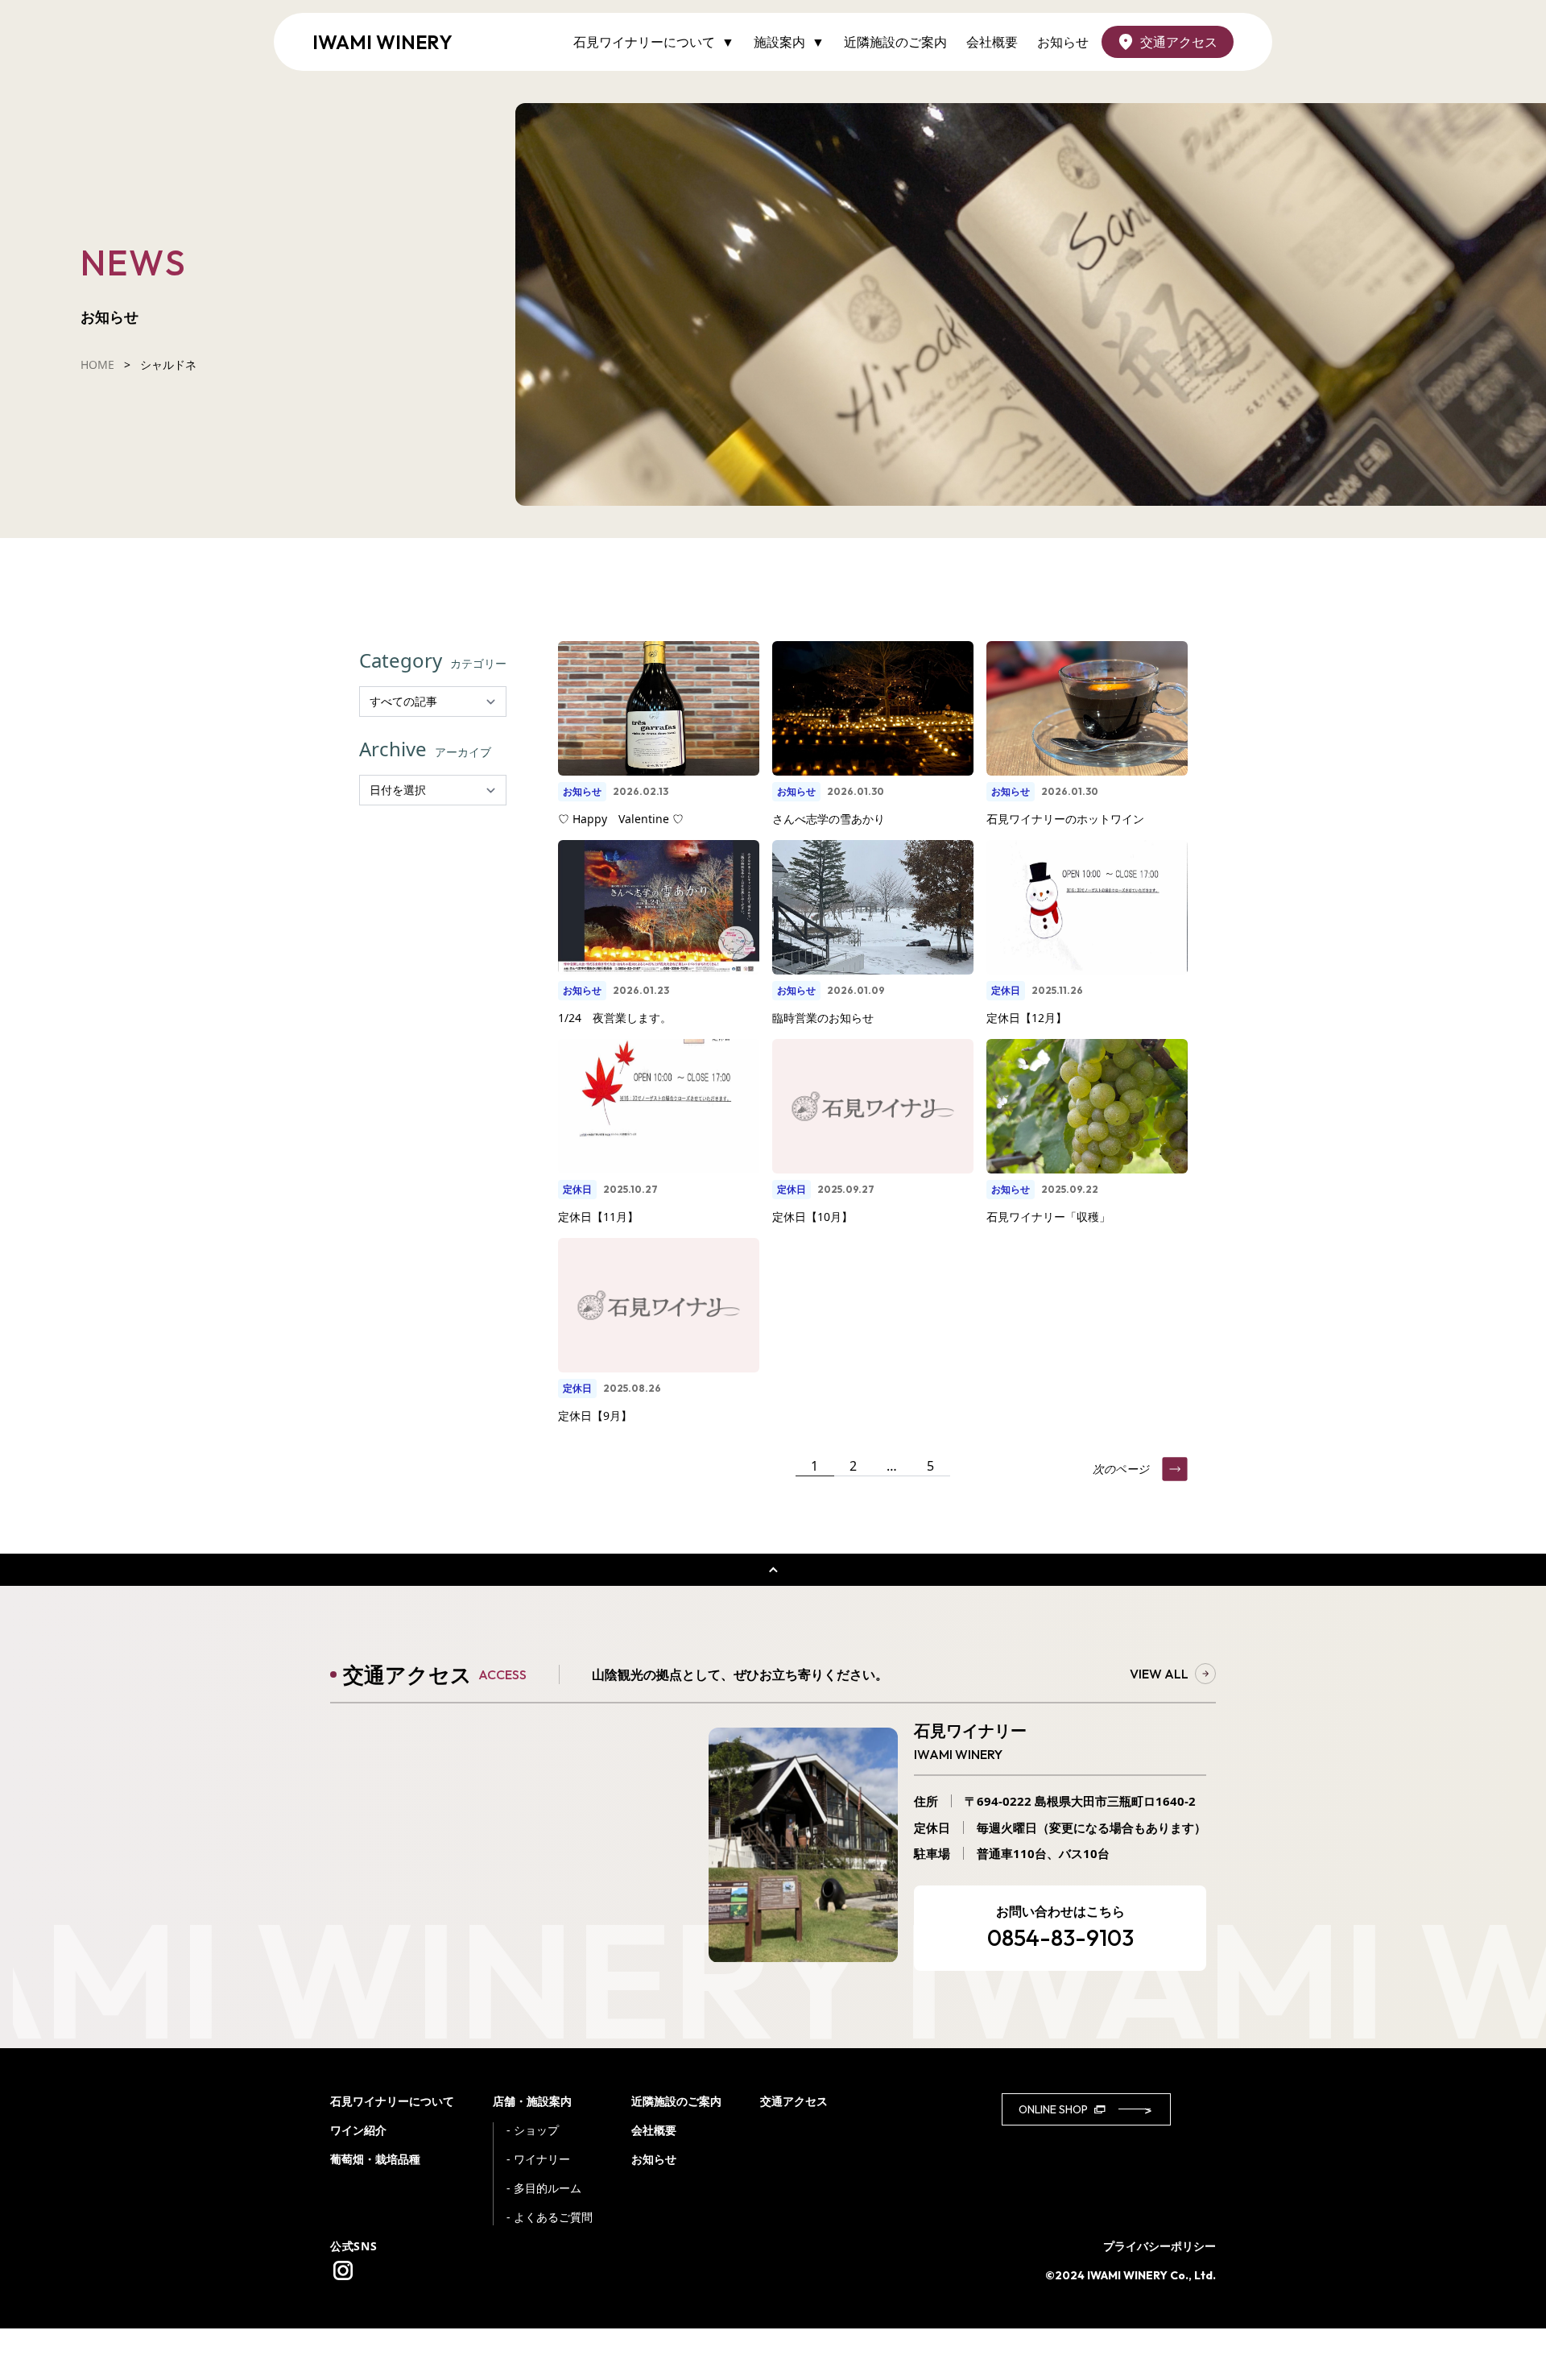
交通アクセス (1179, 42)
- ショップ (533, 2130)
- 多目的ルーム (544, 2188)
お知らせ (1063, 42)
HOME (97, 364)
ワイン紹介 (358, 2130)
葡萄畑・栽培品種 (375, 2159)
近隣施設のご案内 (895, 42)
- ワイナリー (538, 2159)
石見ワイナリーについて (392, 2101)
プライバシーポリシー (1159, 2246)
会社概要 (992, 42)
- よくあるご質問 (550, 2217)
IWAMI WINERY (382, 42)
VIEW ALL (1159, 1674)
